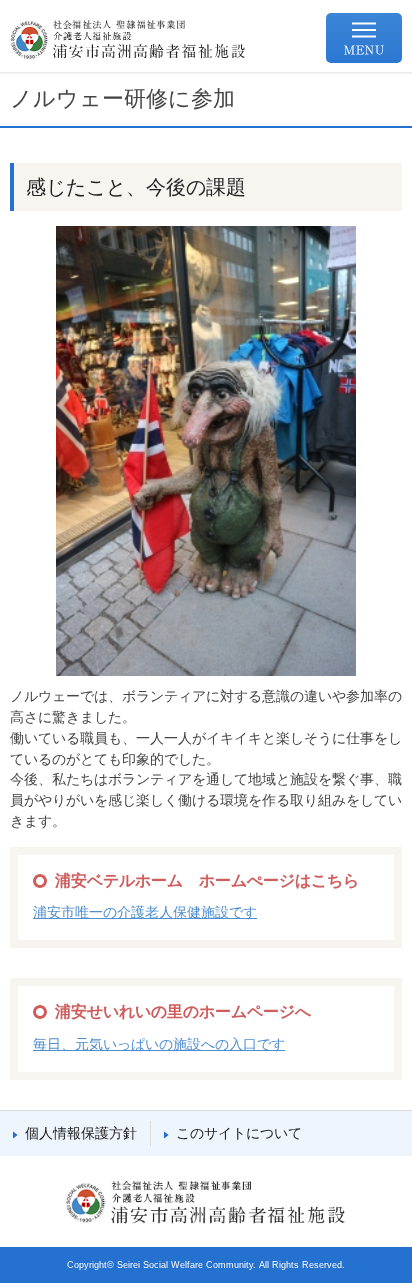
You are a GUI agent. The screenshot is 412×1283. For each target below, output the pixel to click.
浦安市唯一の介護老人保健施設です (145, 912)
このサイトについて (239, 1133)
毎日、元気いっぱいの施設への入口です (159, 1044)
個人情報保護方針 (81, 1133)
